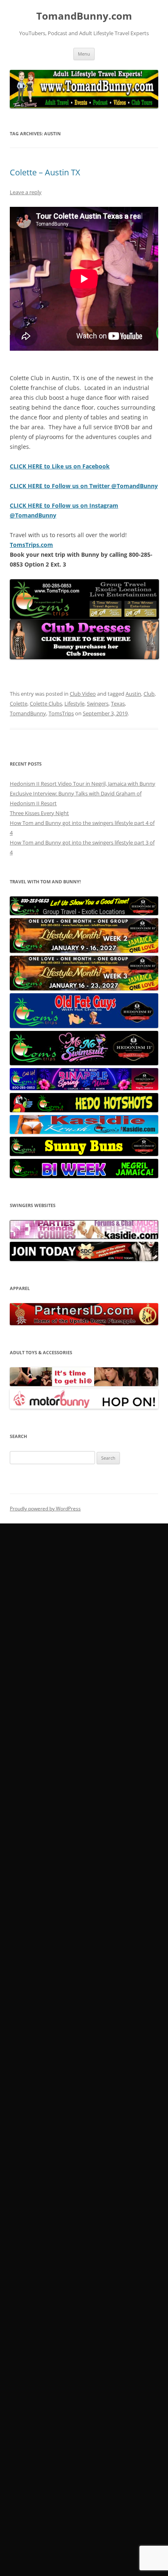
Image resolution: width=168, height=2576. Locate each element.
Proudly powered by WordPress (45, 1509)
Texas (118, 703)
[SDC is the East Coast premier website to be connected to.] (84, 1259)
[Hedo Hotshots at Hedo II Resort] (84, 1110)
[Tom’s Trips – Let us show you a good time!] (84, 913)
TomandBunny (28, 713)
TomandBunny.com (84, 16)
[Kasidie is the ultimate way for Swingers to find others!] (84, 1237)
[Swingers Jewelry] (84, 1323)
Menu (84, 54)
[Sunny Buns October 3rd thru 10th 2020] (84, 1154)
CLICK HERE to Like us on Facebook (60, 466)
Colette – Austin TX (45, 172)
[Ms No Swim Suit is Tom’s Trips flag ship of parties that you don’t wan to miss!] (84, 1063)
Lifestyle (74, 703)
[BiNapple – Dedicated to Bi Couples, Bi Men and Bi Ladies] (84, 1088)
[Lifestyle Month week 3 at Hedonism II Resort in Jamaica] (84, 988)
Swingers (98, 703)
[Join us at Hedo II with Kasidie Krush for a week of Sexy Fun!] (84, 1132)
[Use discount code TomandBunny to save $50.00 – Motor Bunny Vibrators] (84, 1407)
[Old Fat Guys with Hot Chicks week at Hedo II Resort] (84, 1026)
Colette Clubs (46, 703)
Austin (133, 694)
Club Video (83, 694)
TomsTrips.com (31, 545)
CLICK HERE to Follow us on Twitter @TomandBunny (84, 486)
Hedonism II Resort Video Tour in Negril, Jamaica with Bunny (83, 784)
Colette (19, 703)
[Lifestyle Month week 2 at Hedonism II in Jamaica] (84, 951)
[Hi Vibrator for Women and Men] (84, 1384)
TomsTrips (61, 713)
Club (149, 694)
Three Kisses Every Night (39, 813)
